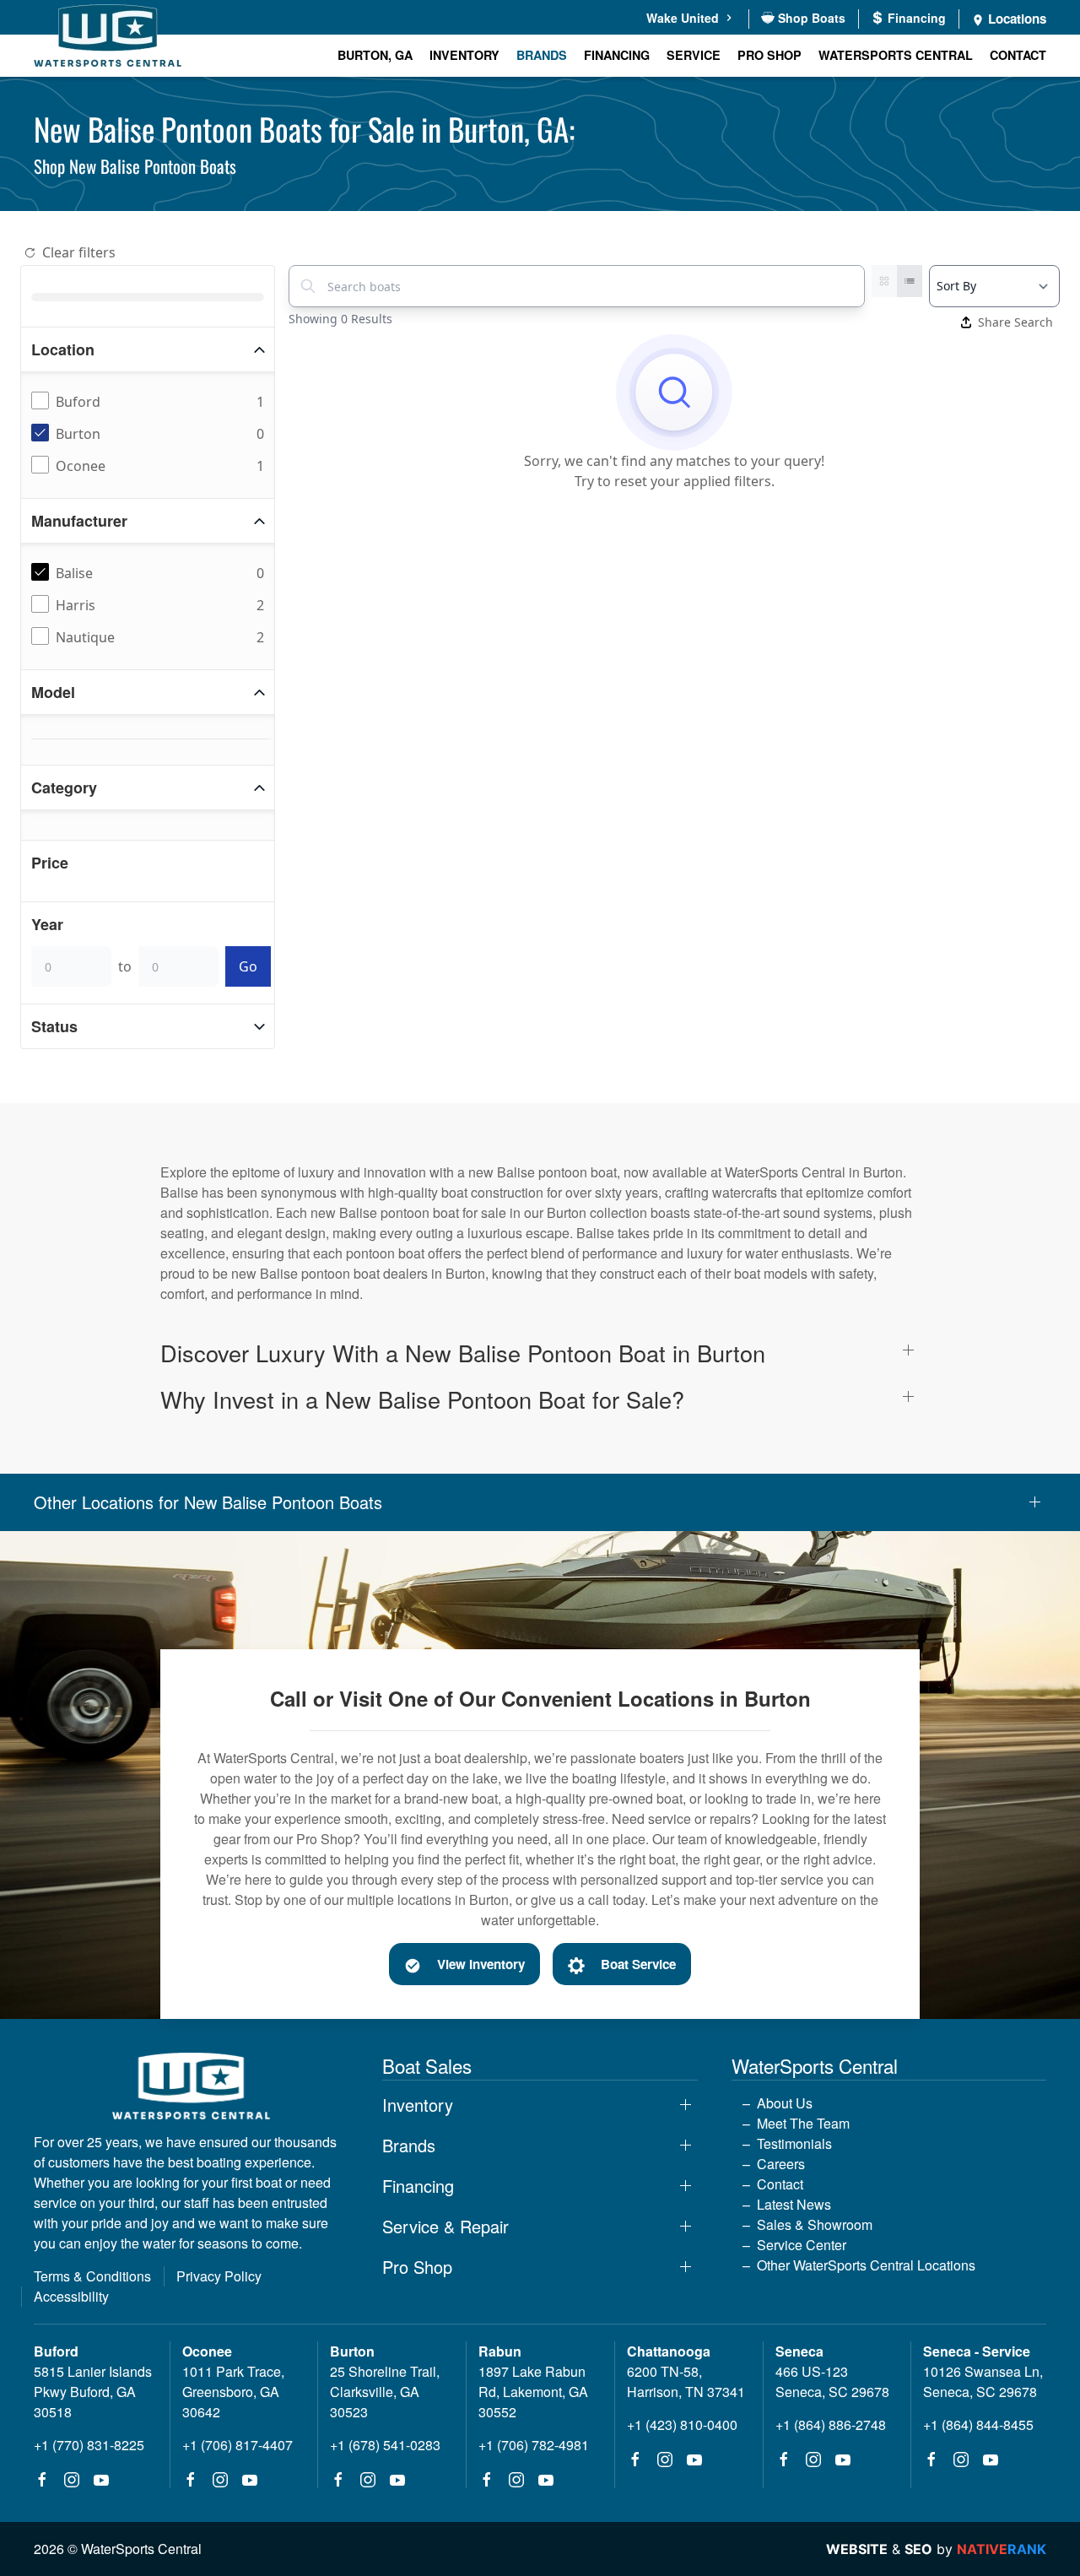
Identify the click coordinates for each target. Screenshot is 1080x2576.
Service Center (802, 2245)
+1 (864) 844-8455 (978, 2424)
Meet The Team (803, 2123)
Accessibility (71, 2296)
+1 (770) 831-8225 (89, 2445)
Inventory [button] (464, 55)
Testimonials (794, 2143)
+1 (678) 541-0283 (385, 2445)
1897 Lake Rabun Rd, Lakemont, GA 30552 (533, 2392)
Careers (781, 2164)
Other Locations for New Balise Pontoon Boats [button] (208, 1502)
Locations (1015, 19)
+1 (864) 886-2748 (831, 2424)
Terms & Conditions (92, 2276)
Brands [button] (542, 55)
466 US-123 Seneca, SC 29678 (832, 2381)
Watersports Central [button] (896, 55)
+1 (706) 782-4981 (534, 2445)
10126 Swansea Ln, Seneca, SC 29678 (983, 2381)
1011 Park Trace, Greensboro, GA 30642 (233, 2392)
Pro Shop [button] (769, 55)
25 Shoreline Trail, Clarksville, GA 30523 (385, 2392)
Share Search (1015, 322)
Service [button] (694, 55)
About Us (785, 2103)
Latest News (794, 2204)
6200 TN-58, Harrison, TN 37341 (686, 2381)
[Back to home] (108, 38)
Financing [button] (418, 2186)
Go (248, 966)
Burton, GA (375, 55)
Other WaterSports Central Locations (866, 2265)
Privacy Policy (219, 2276)
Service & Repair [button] (445, 2227)
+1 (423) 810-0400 (682, 2424)
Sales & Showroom (815, 2224)
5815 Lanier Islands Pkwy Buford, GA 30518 (93, 2392)
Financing (617, 55)
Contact (1018, 55)
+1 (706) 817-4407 (238, 2445)
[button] (540, 1353)
